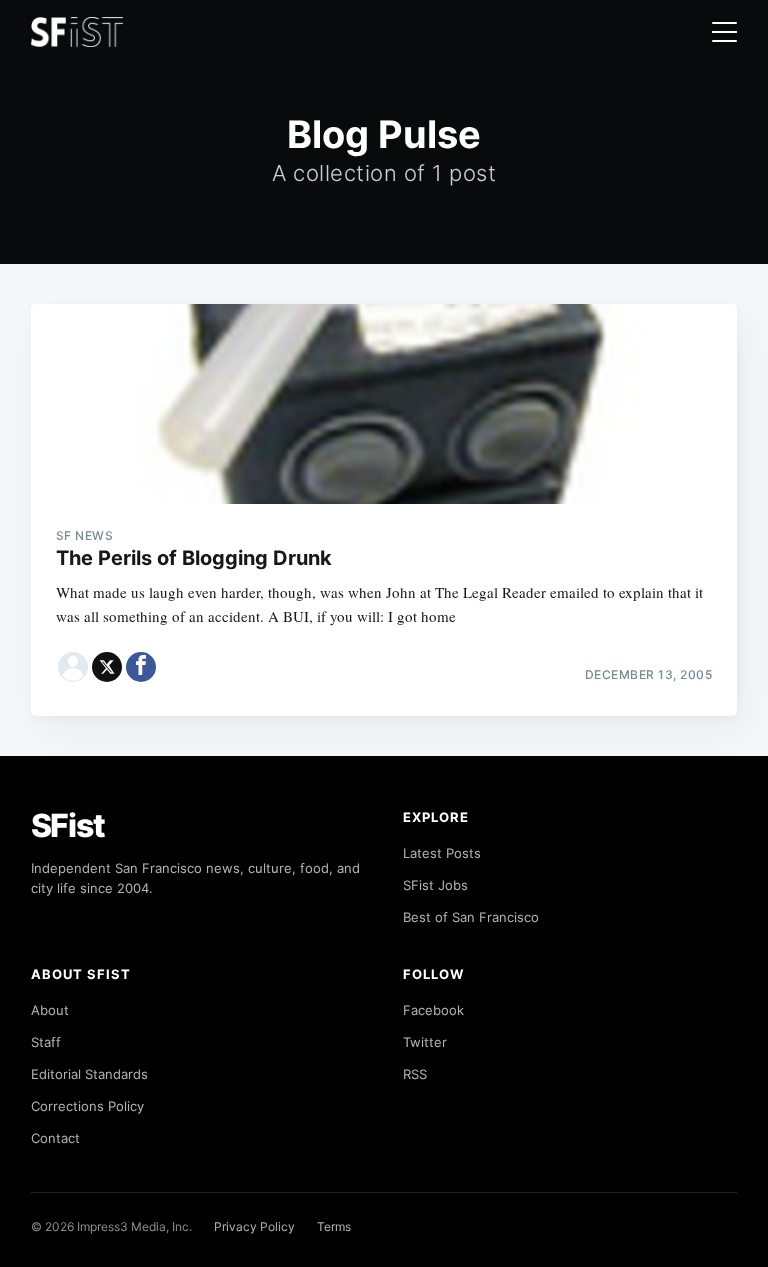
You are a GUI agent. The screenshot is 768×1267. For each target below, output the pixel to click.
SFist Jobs (435, 885)
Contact (55, 1138)
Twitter (425, 1042)
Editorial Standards (89, 1074)
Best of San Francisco (471, 917)
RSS (415, 1074)
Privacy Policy (254, 1226)
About (50, 1010)
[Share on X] (107, 667)
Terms (334, 1226)
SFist (68, 825)
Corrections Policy (87, 1106)
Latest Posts (442, 853)
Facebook (433, 1010)
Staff (46, 1042)
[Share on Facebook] (141, 667)
